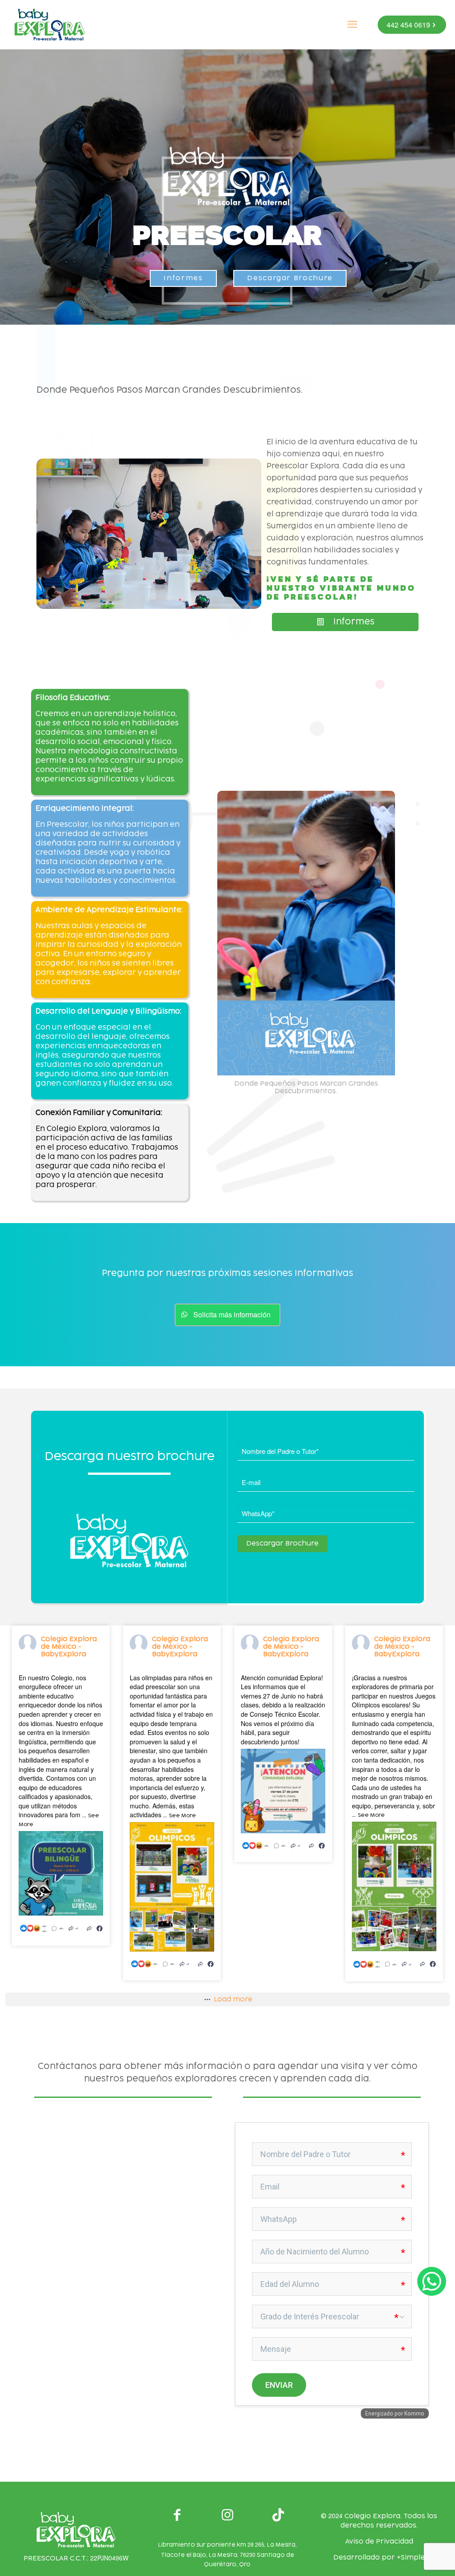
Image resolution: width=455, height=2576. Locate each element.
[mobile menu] (352, 24)
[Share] (89, 1928)
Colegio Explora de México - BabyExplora (69, 1647)
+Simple (411, 2558)
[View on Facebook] (100, 1928)
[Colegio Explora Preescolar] (50, 24)
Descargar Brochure (290, 278)
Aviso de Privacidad (379, 2542)
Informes (183, 278)
